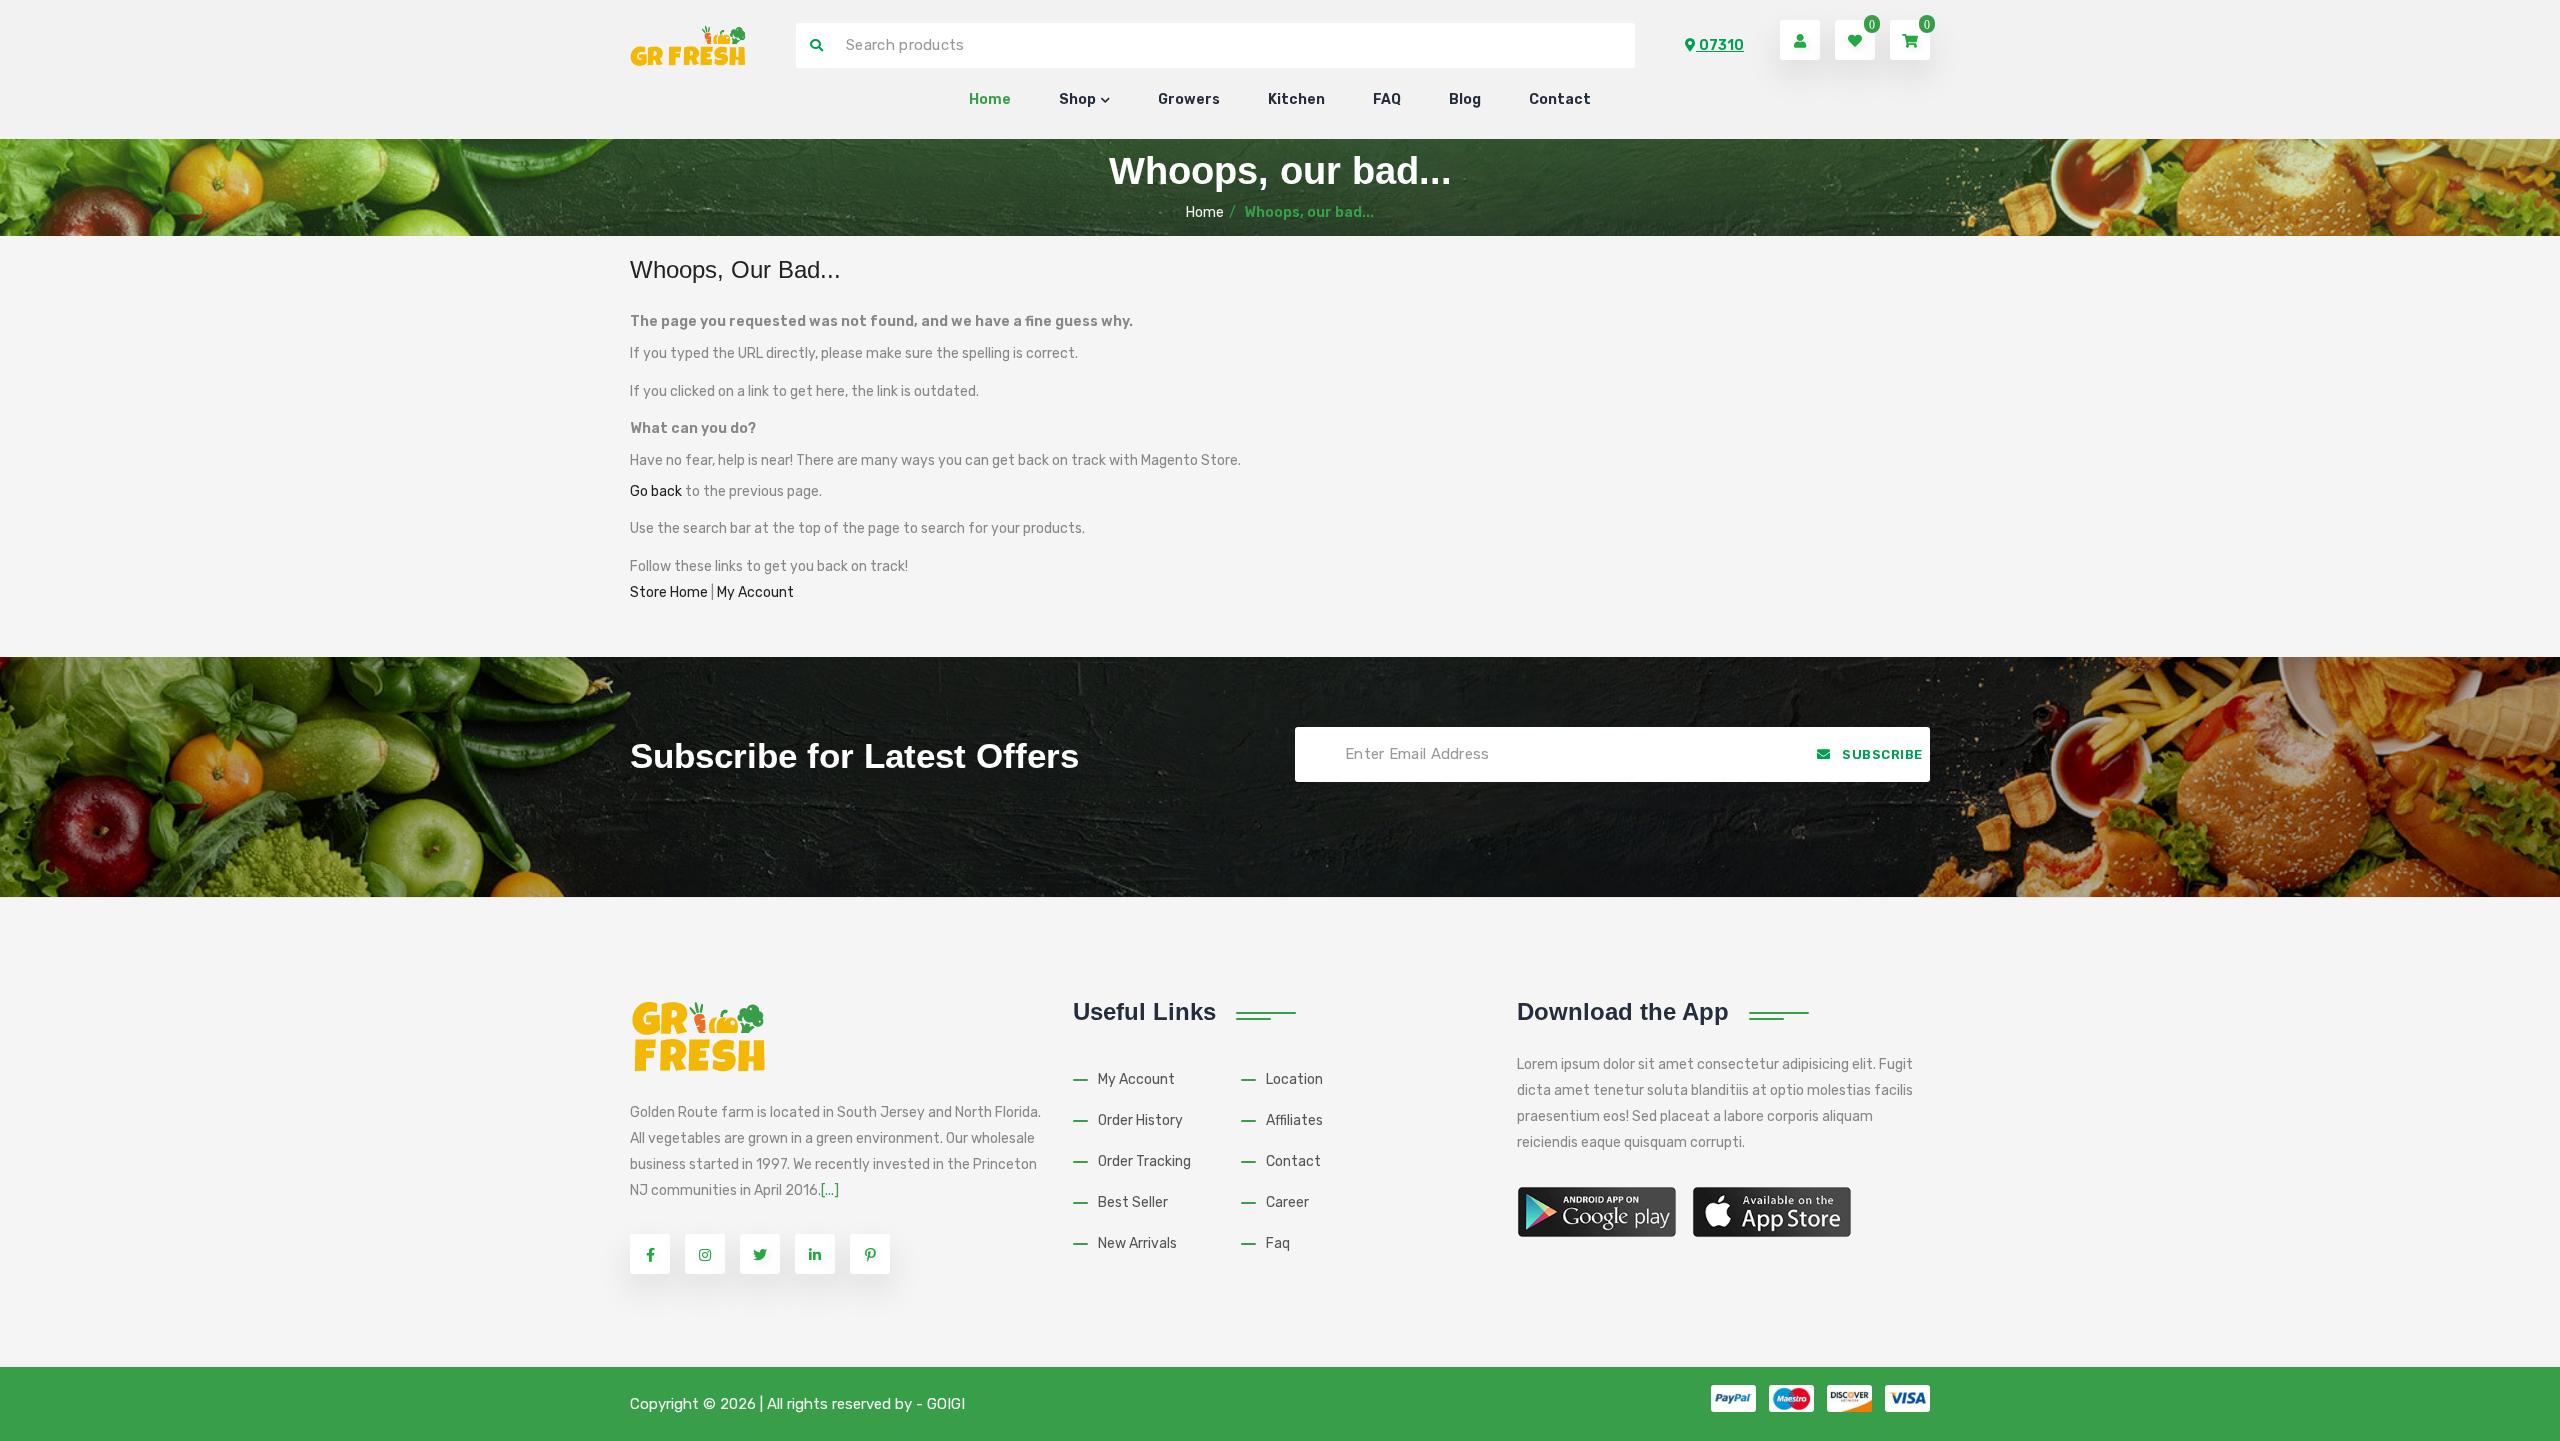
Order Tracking (1144, 1161)
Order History (1140, 1120)
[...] (830, 1190)
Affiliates (1294, 1120)
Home (990, 99)
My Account (755, 592)
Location (1294, 1079)
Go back (656, 491)
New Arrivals (1137, 1243)
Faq (1278, 1243)
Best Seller (1133, 1202)
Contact (1560, 99)
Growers (1189, 99)
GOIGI (946, 1404)
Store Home (669, 592)
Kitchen (1296, 99)
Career (1287, 1202)
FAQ (1387, 99)
